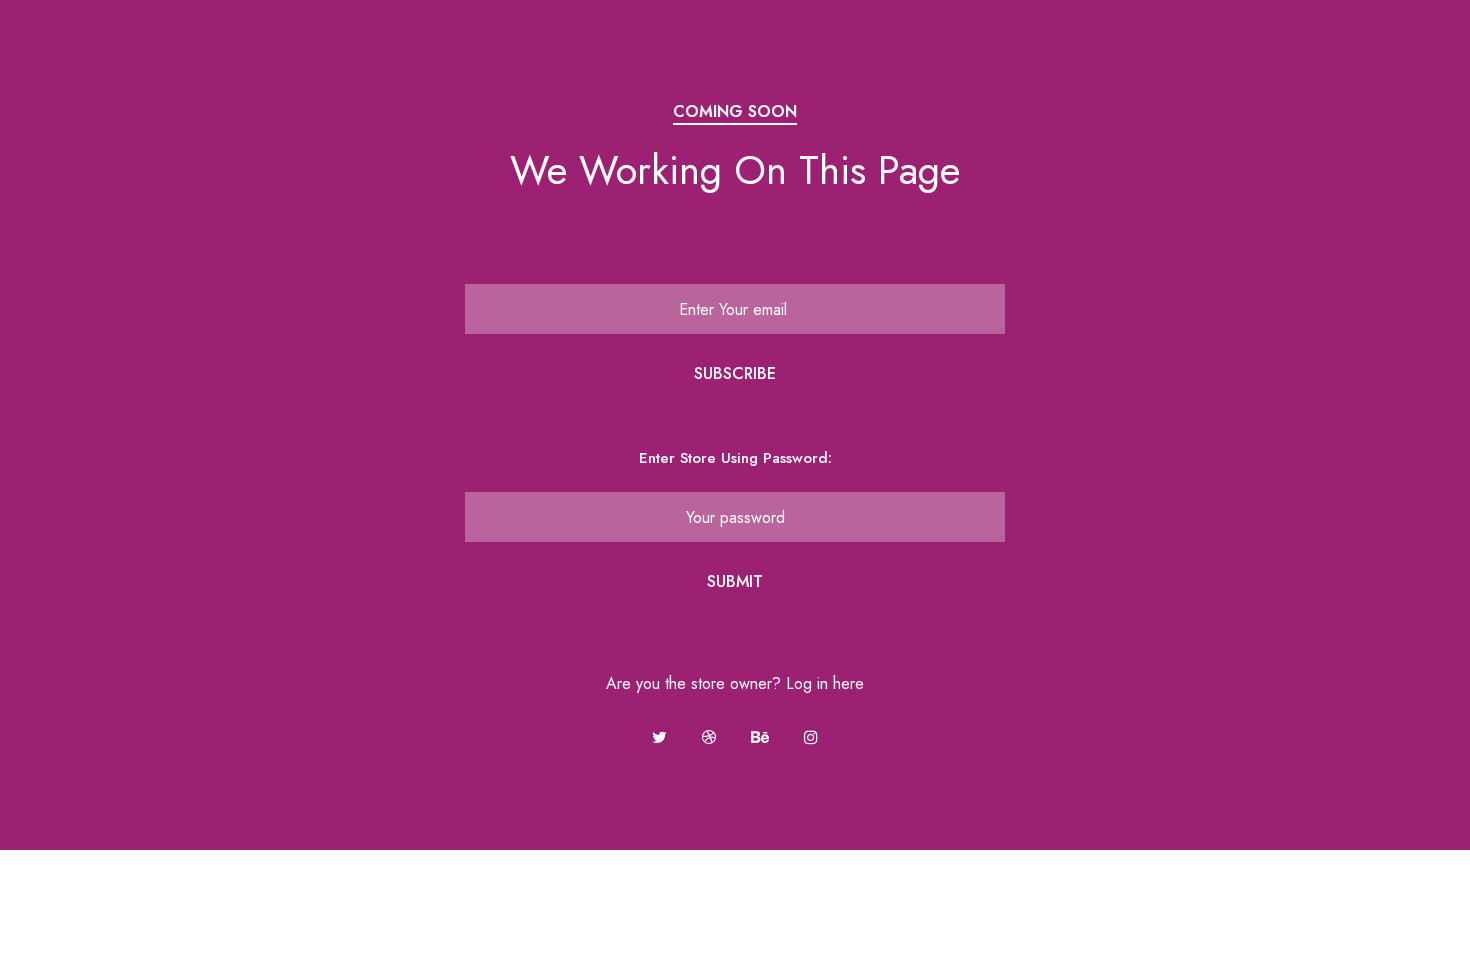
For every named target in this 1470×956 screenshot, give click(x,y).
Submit (735, 581)
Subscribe (735, 373)
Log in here (825, 683)
